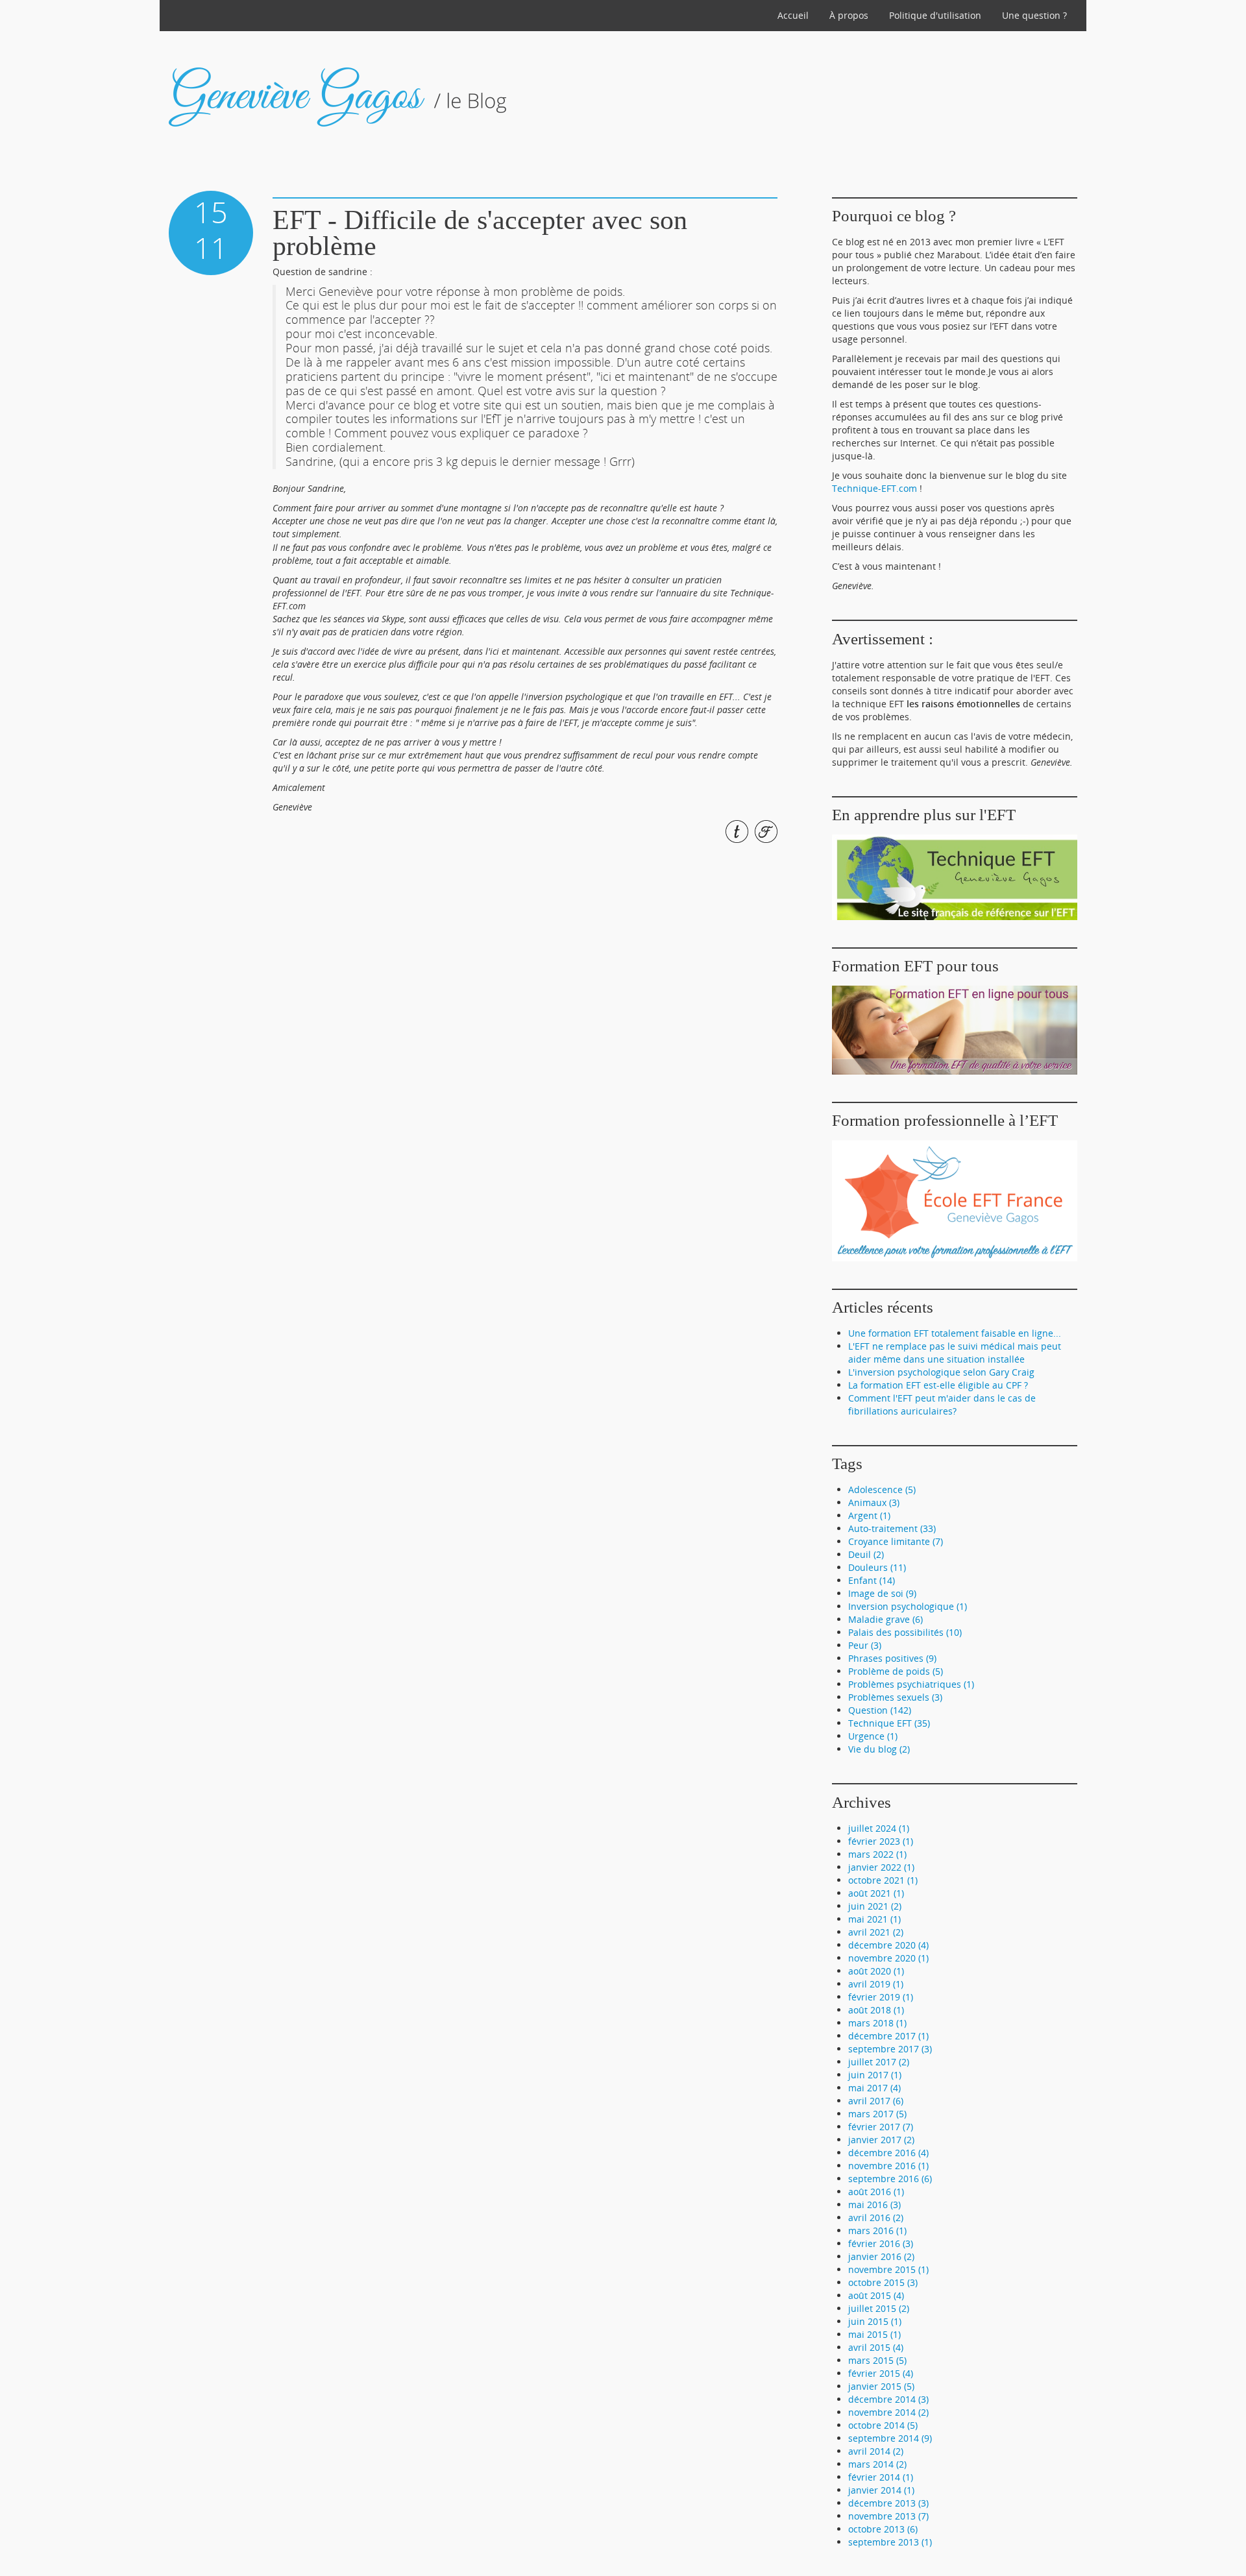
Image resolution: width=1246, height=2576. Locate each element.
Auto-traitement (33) (892, 1528)
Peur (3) (865, 1645)
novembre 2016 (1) (888, 2166)
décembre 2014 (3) (888, 2399)
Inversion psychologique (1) (908, 1606)
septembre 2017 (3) (890, 2049)
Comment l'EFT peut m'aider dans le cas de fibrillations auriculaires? (942, 1404)
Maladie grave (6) (886, 1619)
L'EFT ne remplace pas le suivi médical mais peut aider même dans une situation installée (955, 1353)
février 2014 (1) (881, 2477)
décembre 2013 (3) (888, 2503)
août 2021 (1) (876, 1893)
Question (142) (880, 1710)
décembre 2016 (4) (888, 2153)
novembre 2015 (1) (888, 2269)
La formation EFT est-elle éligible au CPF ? (938, 1385)
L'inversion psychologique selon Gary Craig (941, 1372)
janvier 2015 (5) (881, 2386)
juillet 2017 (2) (879, 2062)
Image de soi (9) (882, 1593)
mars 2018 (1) (877, 2023)
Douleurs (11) (877, 1567)
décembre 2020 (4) (888, 1945)
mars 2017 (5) (877, 2114)
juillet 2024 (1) (879, 1828)
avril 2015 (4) (876, 2347)
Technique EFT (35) (889, 1723)
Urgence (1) (873, 1736)
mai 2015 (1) (874, 2334)
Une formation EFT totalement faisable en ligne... (955, 1333)
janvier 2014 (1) (881, 2490)
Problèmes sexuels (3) (895, 1697)
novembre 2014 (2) (888, 2412)
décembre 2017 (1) (888, 2036)
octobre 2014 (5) (883, 2425)
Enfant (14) (872, 1580)
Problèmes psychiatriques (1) (911, 1684)
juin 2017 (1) (875, 2075)
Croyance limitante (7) (896, 1541)
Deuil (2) (866, 1554)
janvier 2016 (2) (881, 2256)
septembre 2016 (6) (890, 2179)
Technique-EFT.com (874, 488)
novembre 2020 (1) (888, 1958)
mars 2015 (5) (877, 2360)
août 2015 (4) (876, 2295)
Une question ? (1034, 15)
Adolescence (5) (882, 1489)
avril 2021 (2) (876, 1932)
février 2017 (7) (881, 2127)
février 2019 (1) (881, 1997)
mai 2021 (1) (874, 1919)
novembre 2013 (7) (888, 2516)
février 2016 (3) (881, 2243)
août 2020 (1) (876, 1971)
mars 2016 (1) (877, 2230)
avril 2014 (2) (876, 2451)
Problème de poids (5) (896, 1671)
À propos (849, 15)
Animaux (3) (874, 1502)
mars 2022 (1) (877, 1854)
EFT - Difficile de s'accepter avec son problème (480, 233)
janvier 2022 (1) (881, 1867)
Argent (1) (869, 1515)
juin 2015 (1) (875, 2321)
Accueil (793, 15)
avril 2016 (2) (876, 2218)
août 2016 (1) (876, 2192)
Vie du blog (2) (879, 1749)
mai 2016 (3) (874, 2205)
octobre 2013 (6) (883, 2529)
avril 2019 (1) (876, 1984)
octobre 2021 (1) (883, 1880)
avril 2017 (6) (876, 2101)
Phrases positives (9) (892, 1658)
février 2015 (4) (881, 2373)
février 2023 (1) (881, 1841)
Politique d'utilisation (935, 15)
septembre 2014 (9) (890, 2438)
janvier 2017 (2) (881, 2140)
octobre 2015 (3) (883, 2282)
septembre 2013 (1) (890, 2542)
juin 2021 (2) (875, 1906)
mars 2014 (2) (877, 2464)
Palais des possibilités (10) (905, 1632)
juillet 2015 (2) (879, 2308)
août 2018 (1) (876, 2010)
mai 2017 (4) (874, 2088)
